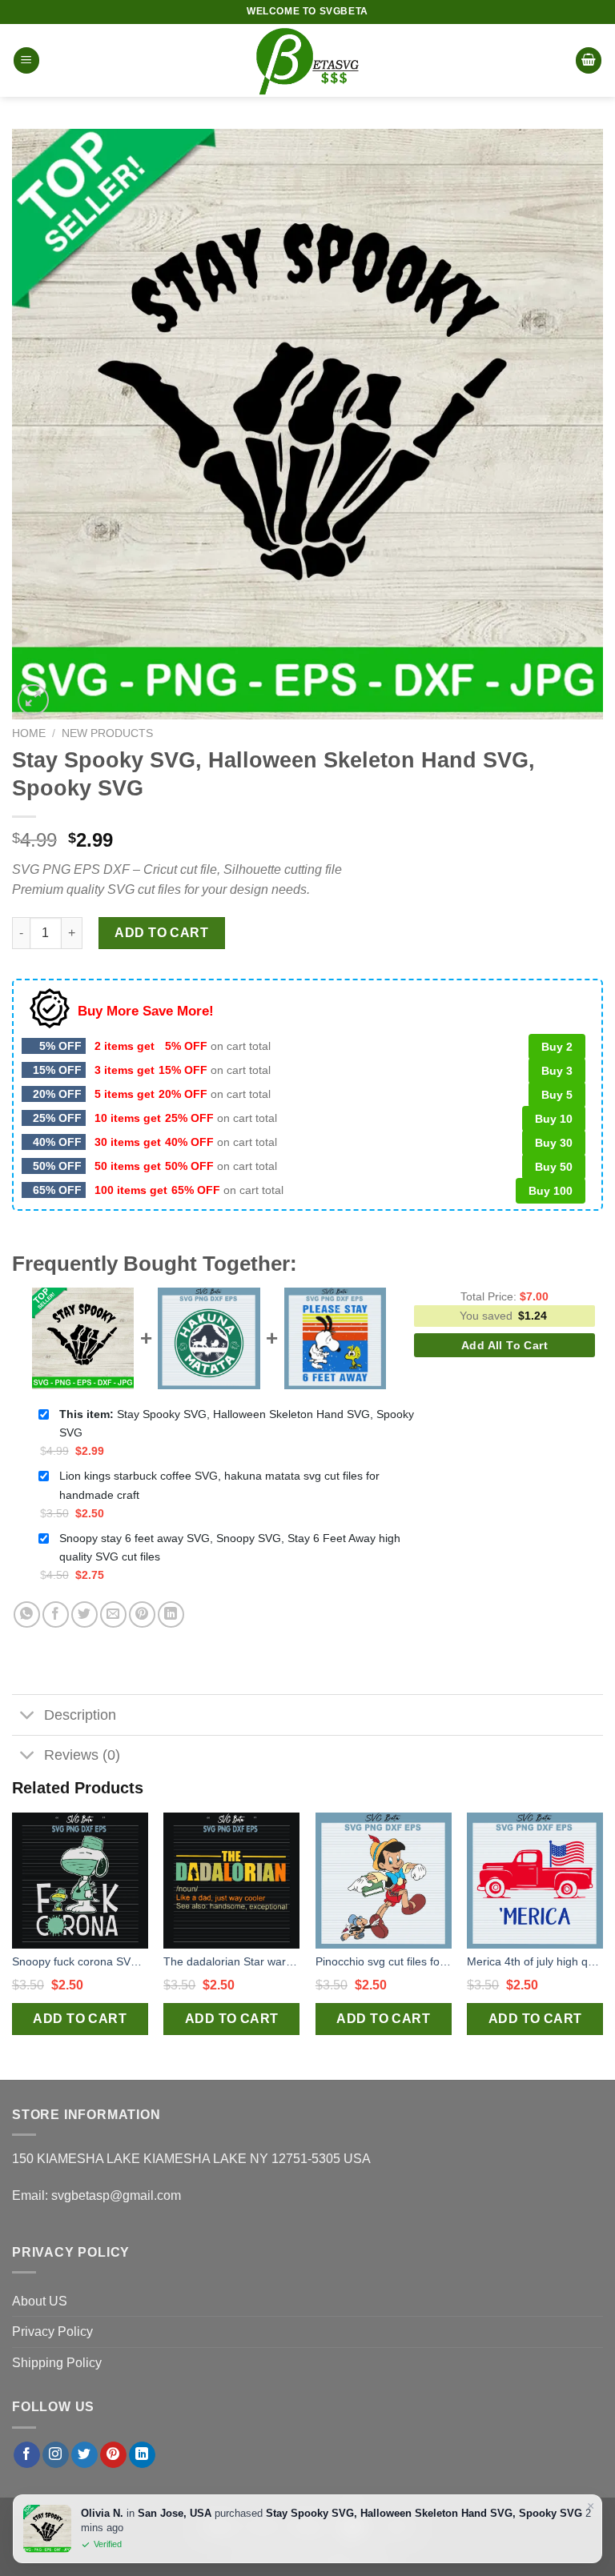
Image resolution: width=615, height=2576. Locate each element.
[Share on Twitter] (84, 1615)
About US (40, 2301)
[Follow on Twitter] (84, 2455)
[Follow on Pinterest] (113, 2455)
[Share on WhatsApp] (27, 1615)
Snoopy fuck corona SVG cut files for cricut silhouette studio (80, 1961)
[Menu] (26, 60)
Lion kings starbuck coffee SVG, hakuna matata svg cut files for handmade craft (219, 1485)
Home (29, 733)
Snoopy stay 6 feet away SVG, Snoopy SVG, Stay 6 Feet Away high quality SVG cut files (230, 1547)
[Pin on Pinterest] (142, 1615)
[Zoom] (33, 700)
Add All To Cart (504, 1345)
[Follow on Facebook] (27, 2455)
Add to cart (161, 933)
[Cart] (589, 60)
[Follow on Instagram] (56, 2455)
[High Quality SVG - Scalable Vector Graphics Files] (307, 60)
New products (107, 733)
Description (80, 1715)
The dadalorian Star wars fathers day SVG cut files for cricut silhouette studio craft (231, 1961)
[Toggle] (28, 1716)
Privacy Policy (52, 2332)
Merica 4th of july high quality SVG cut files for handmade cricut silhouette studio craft (535, 1961)
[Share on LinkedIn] (171, 1615)
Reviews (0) (82, 1755)
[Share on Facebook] (56, 1615)
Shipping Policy (57, 2363)
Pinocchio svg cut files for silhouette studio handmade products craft (384, 1961)
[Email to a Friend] (113, 1615)
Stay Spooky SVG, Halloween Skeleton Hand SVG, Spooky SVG (237, 1423)
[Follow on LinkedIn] (142, 2455)
